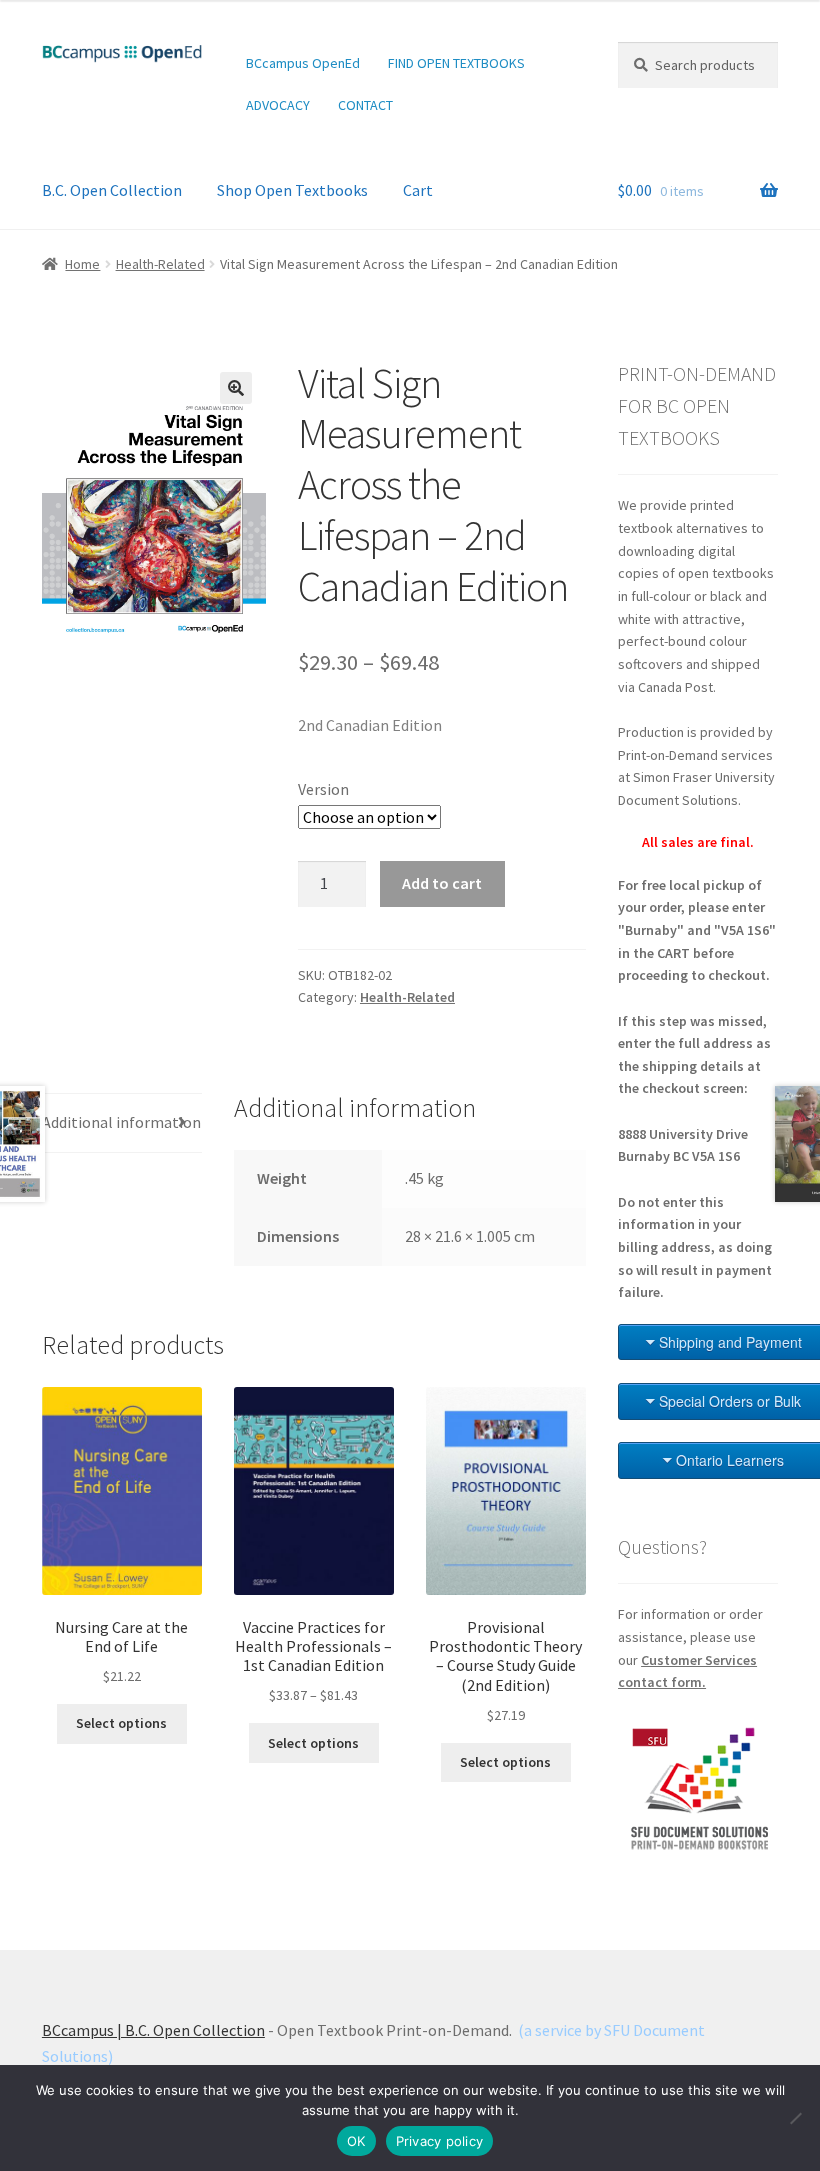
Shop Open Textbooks (292, 190)
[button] (236, 388)
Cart (418, 190)
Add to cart (442, 883)
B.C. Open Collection (112, 190)
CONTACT (365, 105)
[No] (795, 2118)
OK (356, 2141)
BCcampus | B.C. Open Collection (153, 2030)
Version (323, 789)
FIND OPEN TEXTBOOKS (456, 63)
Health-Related (160, 264)
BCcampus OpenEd (303, 63)
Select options (121, 1723)
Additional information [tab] (121, 1122)
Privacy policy (440, 2141)
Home (82, 264)
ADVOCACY (278, 105)
